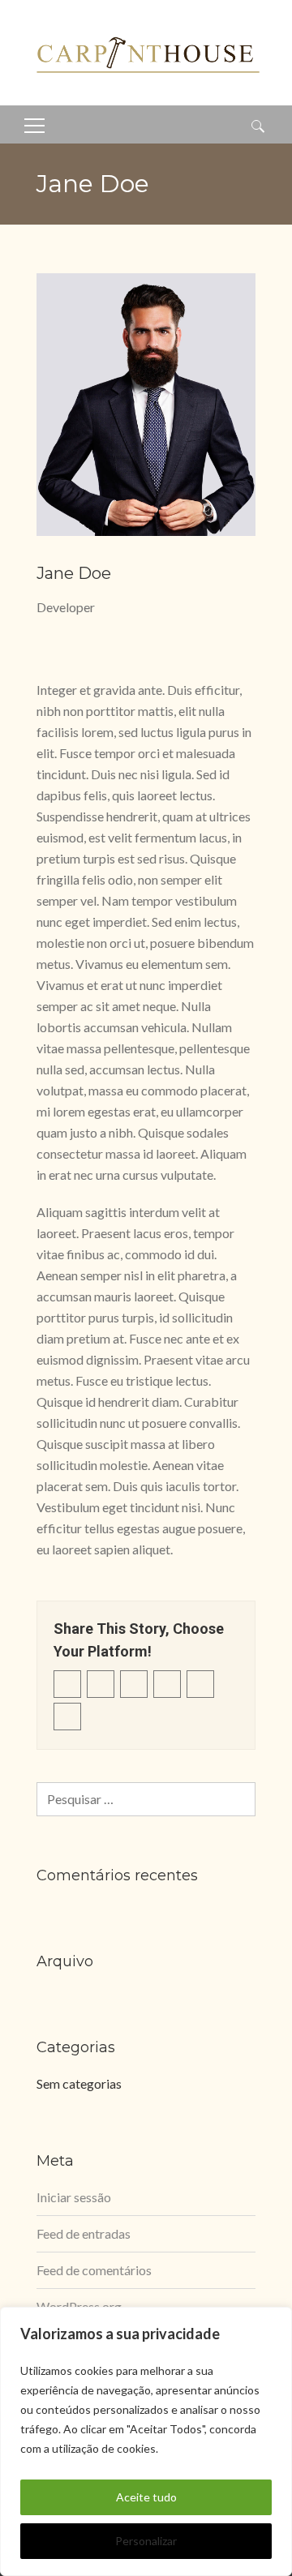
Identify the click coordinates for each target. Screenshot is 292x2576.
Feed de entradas (84, 2233)
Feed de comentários (94, 2270)
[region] (146, 2441)
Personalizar (146, 2541)
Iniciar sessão (74, 2197)
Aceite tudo (146, 2497)
